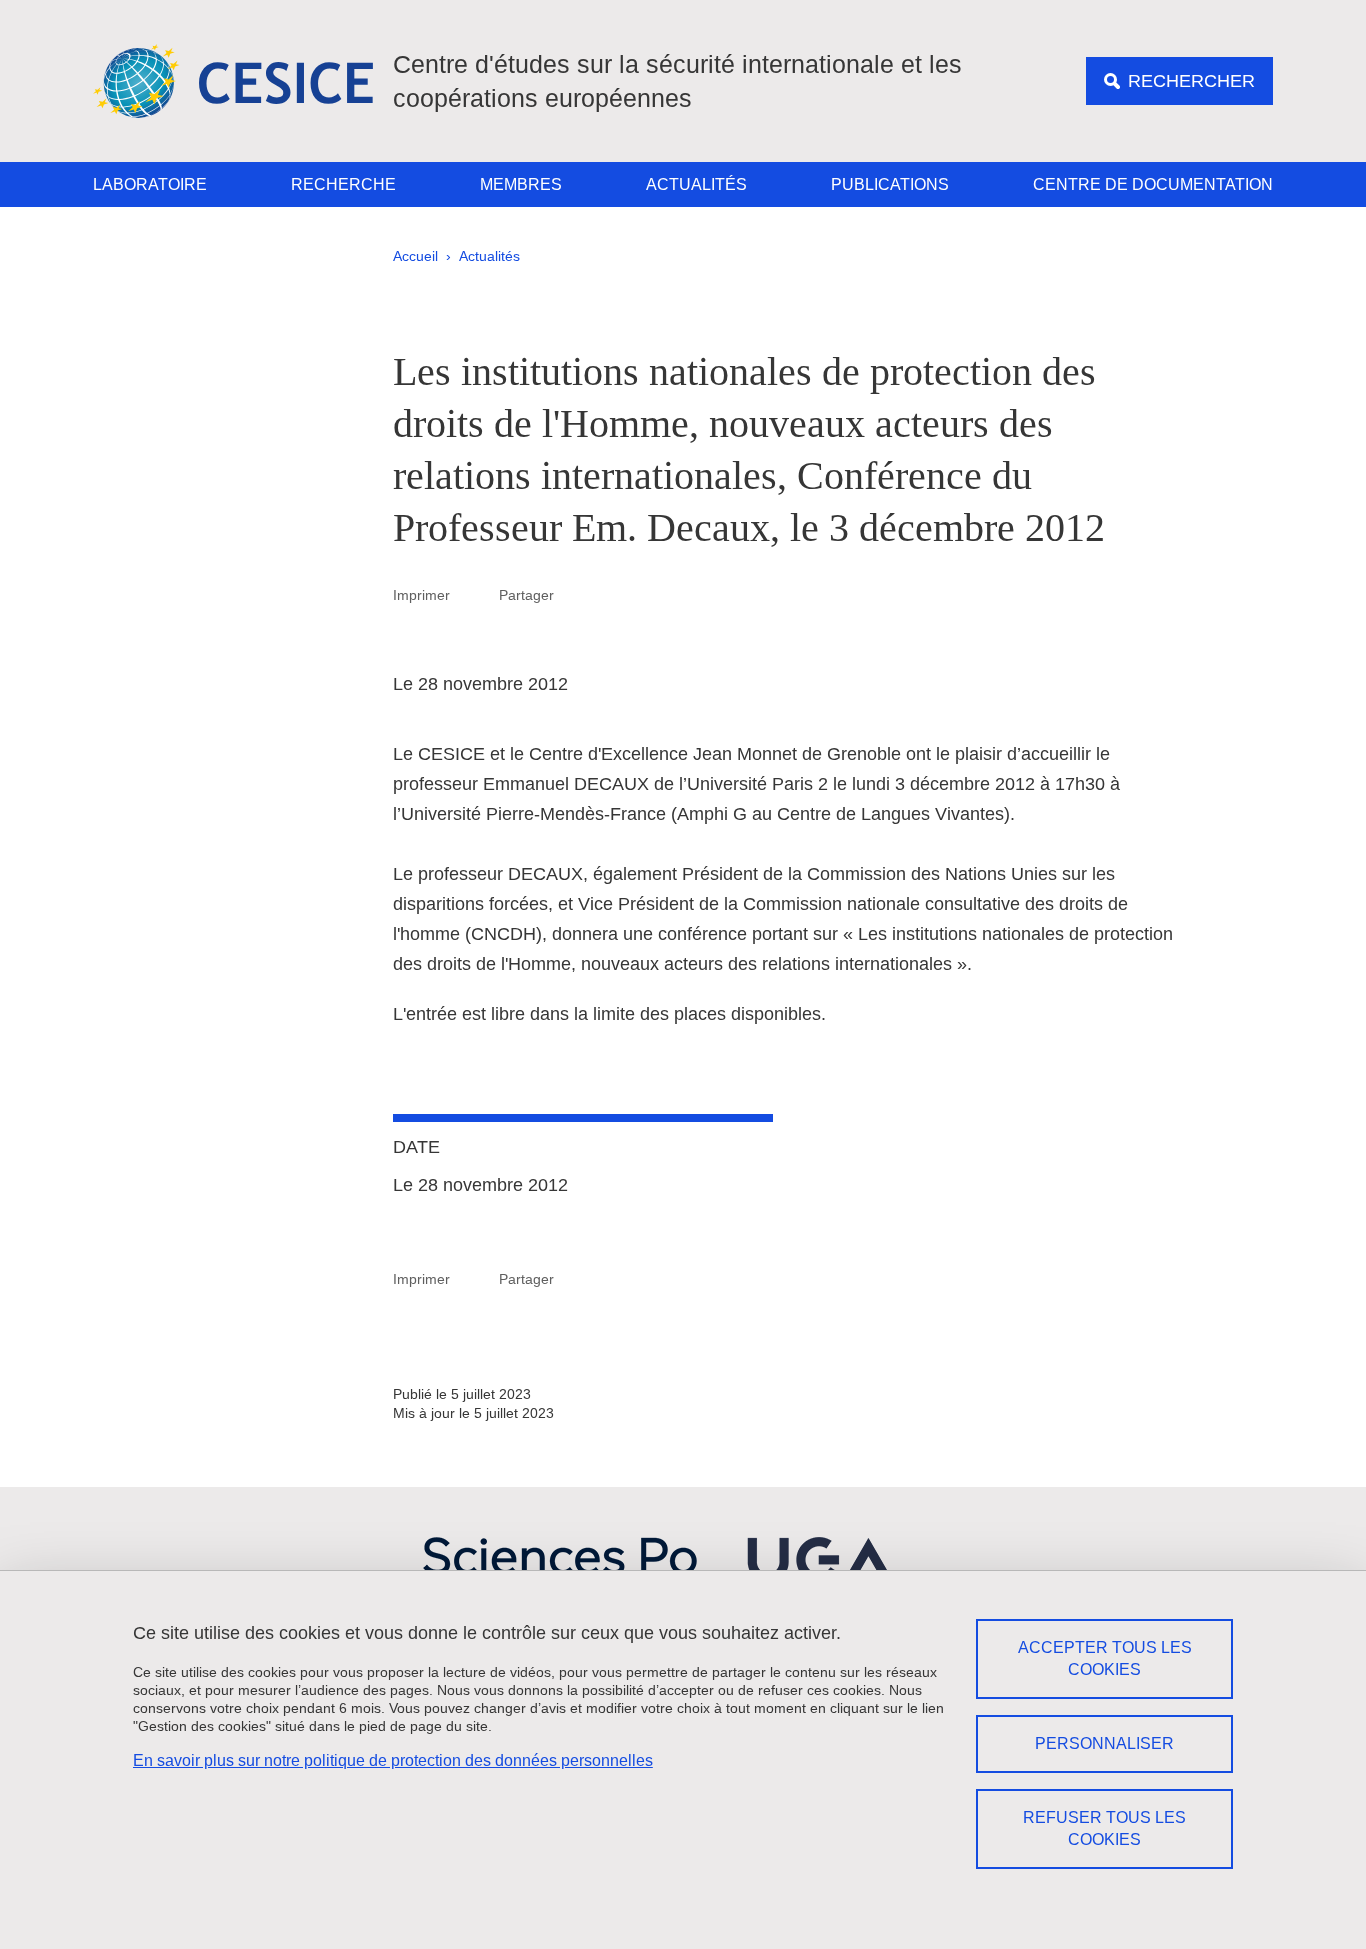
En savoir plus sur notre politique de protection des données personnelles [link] (393, 1760)
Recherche (343, 184)
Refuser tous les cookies (1104, 1828)
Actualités (696, 184)
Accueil (415, 256)
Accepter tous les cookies (1105, 1658)
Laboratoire (150, 184)
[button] (578, 594)
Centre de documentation (1153, 184)
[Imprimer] (475, 594)
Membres (521, 184)
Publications (890, 184)
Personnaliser (1104, 1743)
